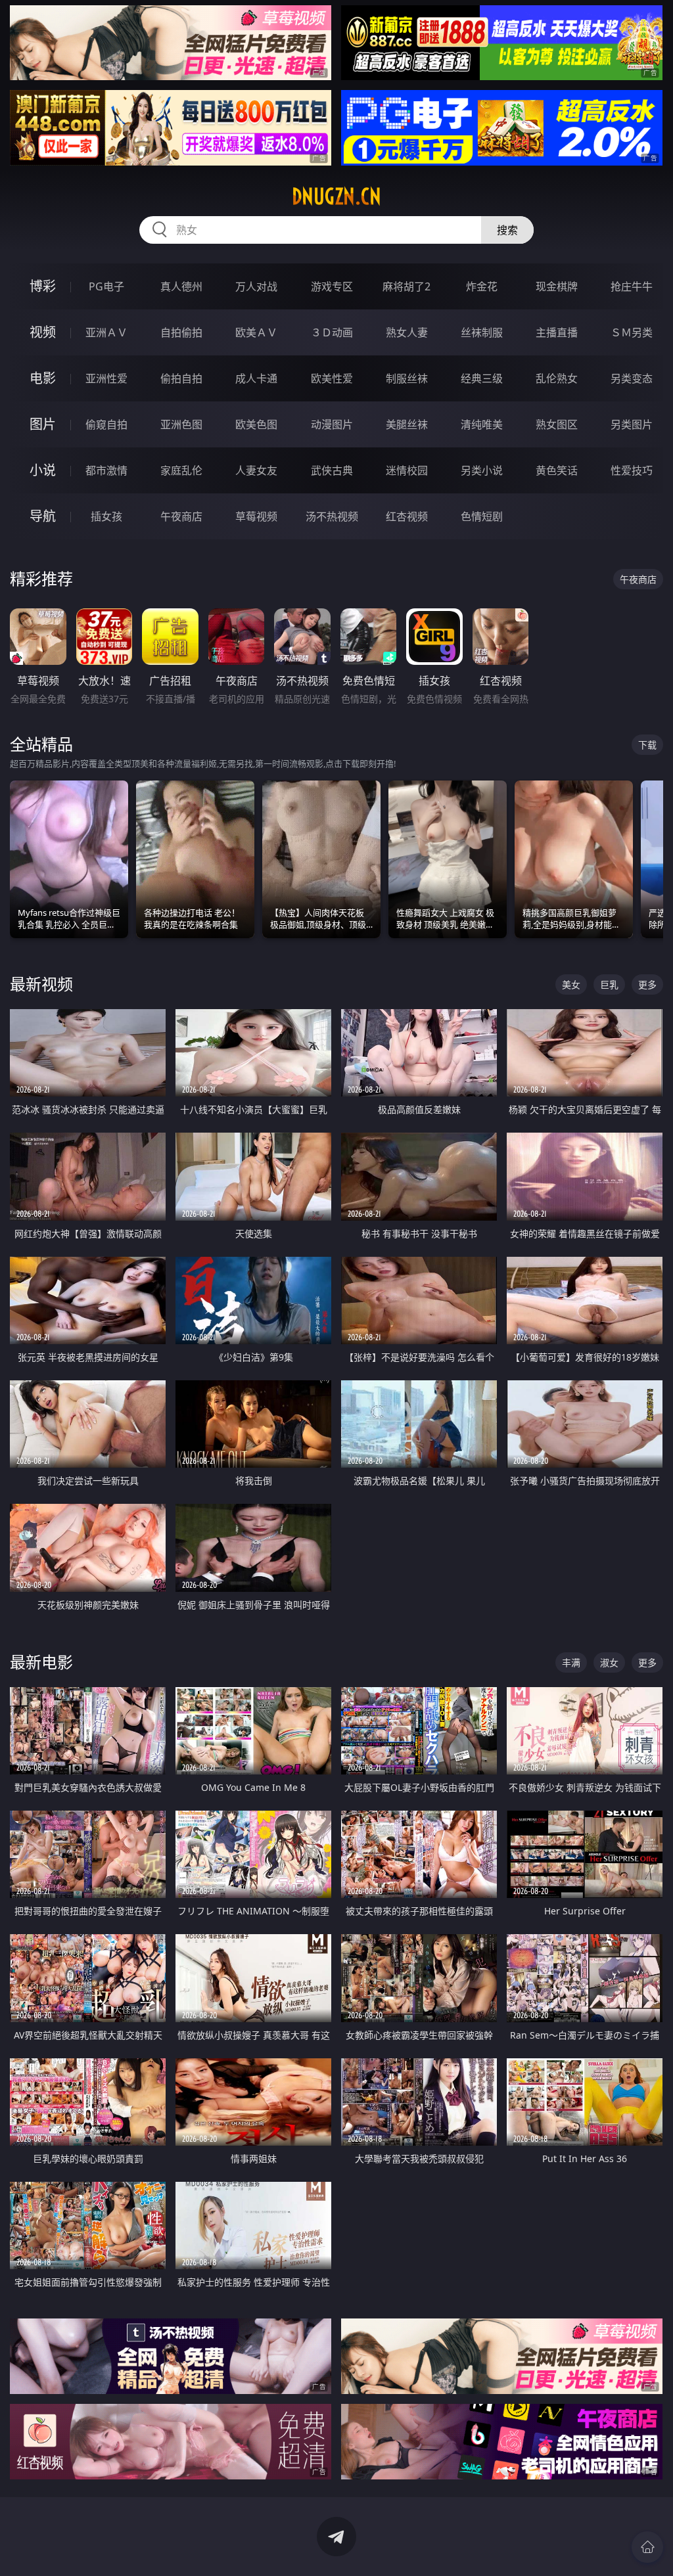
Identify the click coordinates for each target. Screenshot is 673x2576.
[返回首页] (647, 2547)
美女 (571, 984)
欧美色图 (256, 424)
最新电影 (41, 1662)
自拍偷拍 (181, 332)
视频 (43, 332)
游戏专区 (332, 286)
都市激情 (106, 470)
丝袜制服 (482, 332)
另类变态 (632, 378)
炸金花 (482, 286)
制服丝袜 (407, 378)
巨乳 (609, 984)
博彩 (43, 286)
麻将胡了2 (406, 286)
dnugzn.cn (336, 196)
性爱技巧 (632, 470)
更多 (647, 984)
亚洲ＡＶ (106, 332)
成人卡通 (256, 378)
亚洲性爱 (106, 378)
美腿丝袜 (407, 424)
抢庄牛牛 (632, 286)
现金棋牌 (557, 286)
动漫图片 (332, 424)
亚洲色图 (181, 424)
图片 (43, 424)
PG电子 (106, 286)
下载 (647, 745)
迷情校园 (407, 470)
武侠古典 (332, 470)
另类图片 (632, 424)
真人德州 (181, 286)
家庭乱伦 (181, 470)
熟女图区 (557, 424)
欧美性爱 (332, 378)
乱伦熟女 (557, 378)
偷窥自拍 (106, 424)
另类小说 (482, 470)
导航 (43, 516)
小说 (43, 470)
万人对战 (256, 286)
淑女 (609, 1662)
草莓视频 (256, 516)
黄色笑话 (557, 470)
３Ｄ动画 (332, 332)
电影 (43, 378)
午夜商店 (181, 516)
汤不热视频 (332, 516)
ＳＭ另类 (632, 332)
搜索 (507, 230)
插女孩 (106, 516)
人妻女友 (256, 470)
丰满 (571, 1662)
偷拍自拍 (181, 378)
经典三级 (482, 378)
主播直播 (557, 332)
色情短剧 (482, 516)
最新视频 (41, 984)
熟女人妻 (407, 332)
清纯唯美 (482, 424)
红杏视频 (407, 516)
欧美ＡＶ (256, 332)
